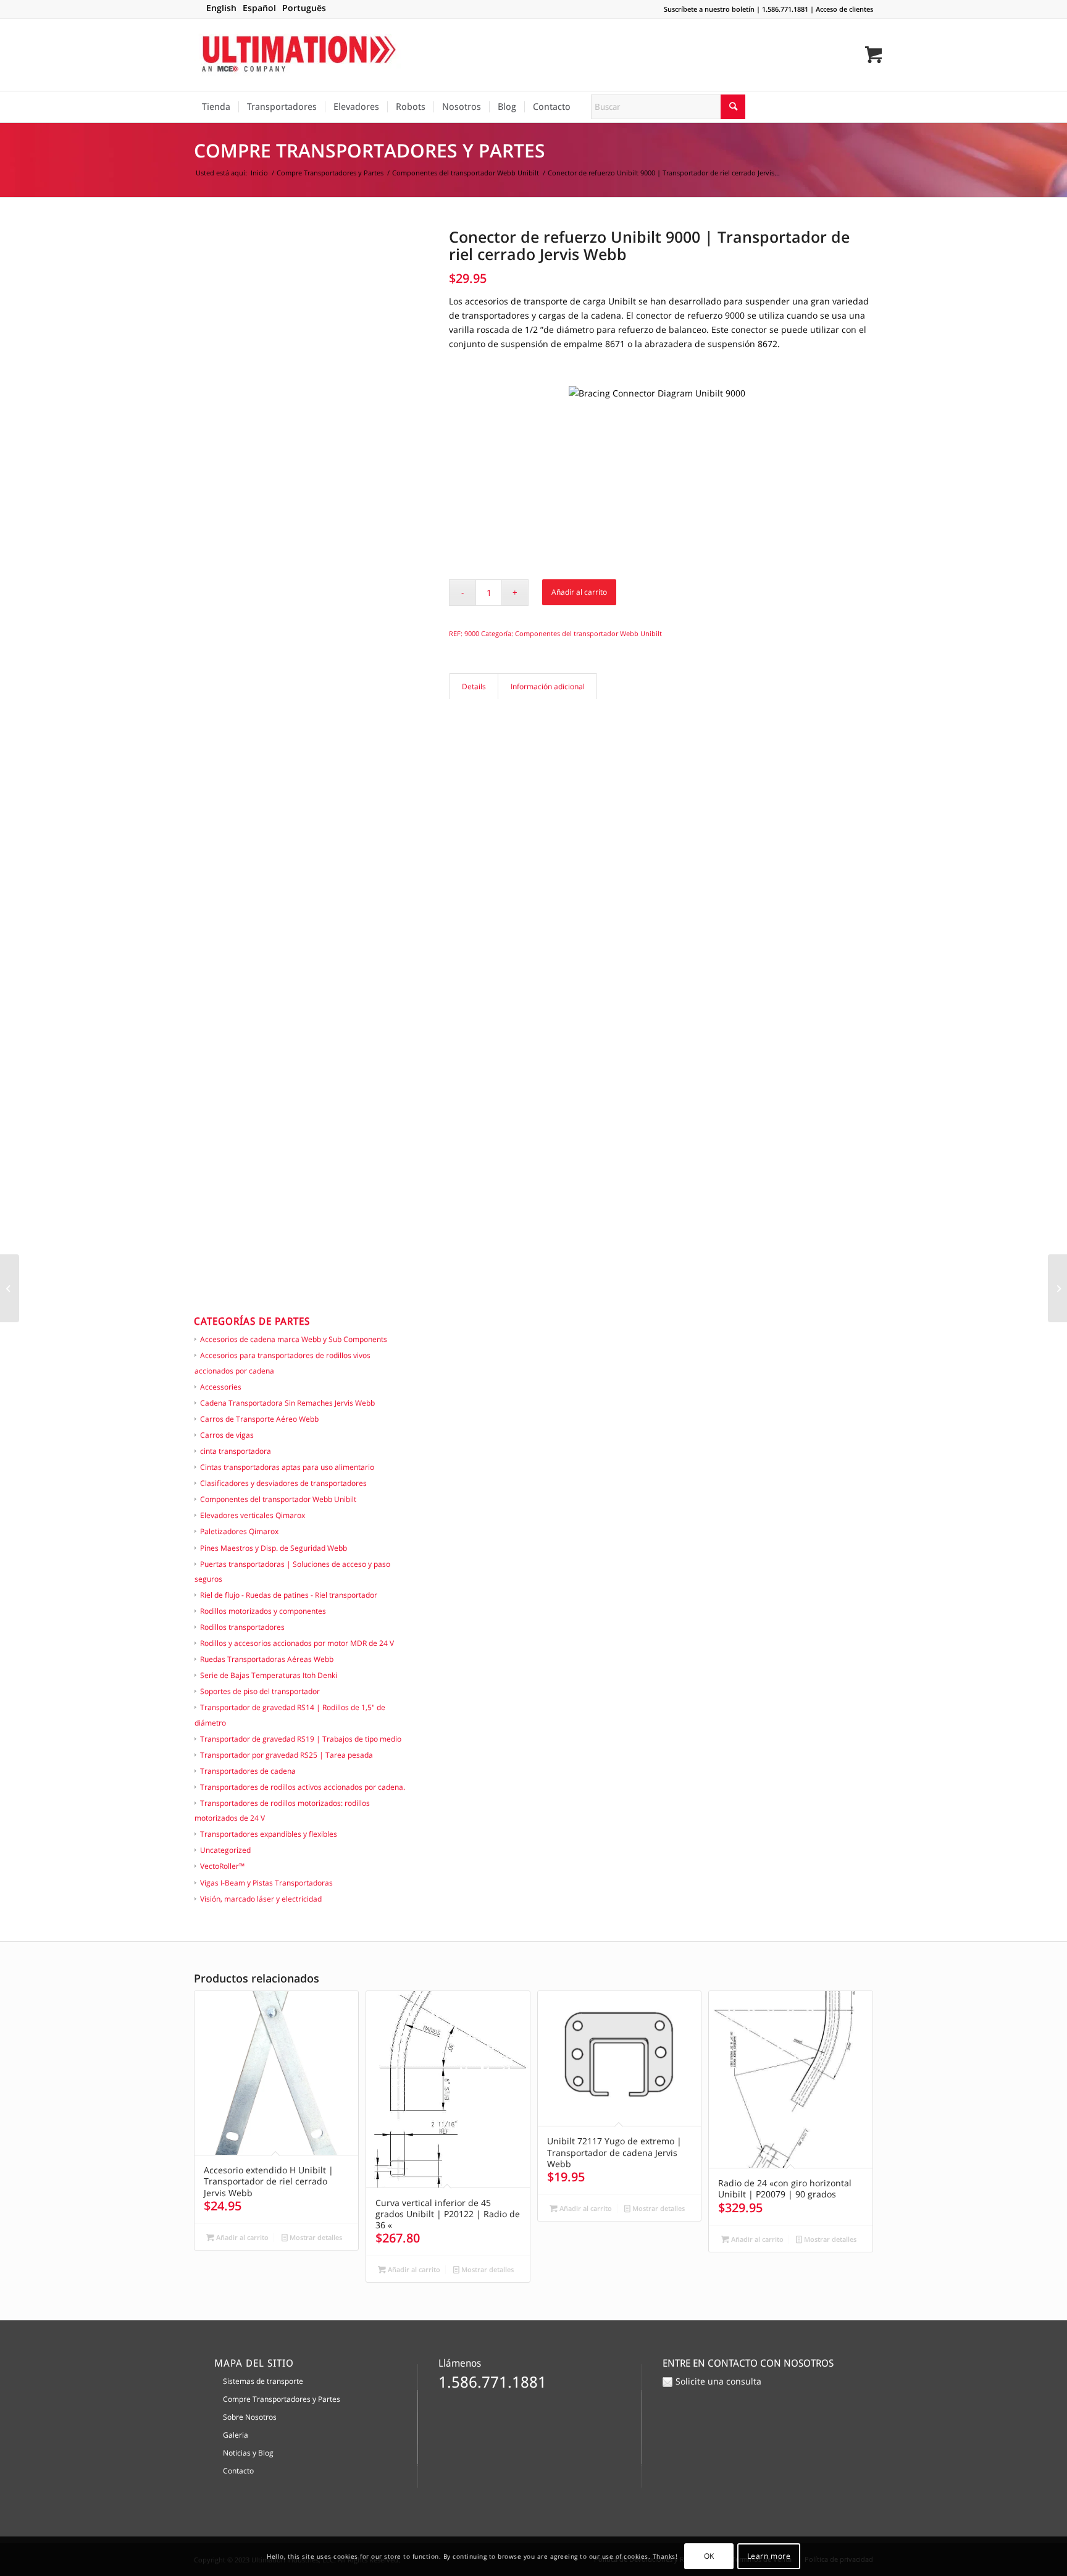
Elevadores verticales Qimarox (253, 1515)
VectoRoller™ (222, 1866)
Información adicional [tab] (548, 686)
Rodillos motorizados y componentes (263, 1611)
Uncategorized (225, 1850)
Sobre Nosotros (250, 2417)
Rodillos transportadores (242, 1627)
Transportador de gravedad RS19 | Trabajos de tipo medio (301, 1739)
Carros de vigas (227, 1435)
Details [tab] (474, 686)
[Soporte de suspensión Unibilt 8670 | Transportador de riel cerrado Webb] (10, 1288)
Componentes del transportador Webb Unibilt (278, 1499)
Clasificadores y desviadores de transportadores (283, 1483)
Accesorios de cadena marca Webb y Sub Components (294, 1339)
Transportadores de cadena (248, 1771)
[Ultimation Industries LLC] (299, 55)
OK (709, 2556)
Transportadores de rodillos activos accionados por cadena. (303, 1787)
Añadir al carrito (579, 592)
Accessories (221, 1387)
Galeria (236, 2435)
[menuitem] (216, 107)
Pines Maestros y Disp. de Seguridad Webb (274, 1548)
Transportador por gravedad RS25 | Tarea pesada (287, 1755)
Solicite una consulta (718, 2381)
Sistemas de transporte (263, 2381)
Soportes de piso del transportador (260, 1691)
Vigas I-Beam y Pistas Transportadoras (266, 1883)
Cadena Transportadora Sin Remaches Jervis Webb (287, 1403)
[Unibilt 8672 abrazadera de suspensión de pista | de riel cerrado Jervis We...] (1057, 1288)
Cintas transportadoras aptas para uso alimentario (287, 1467)
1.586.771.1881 (785, 9)
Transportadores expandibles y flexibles (269, 1834)
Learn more (769, 2556)
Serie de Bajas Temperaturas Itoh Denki (269, 1675)
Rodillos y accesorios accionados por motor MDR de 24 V (297, 1643)
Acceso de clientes (844, 9)
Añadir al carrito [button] (241, 2237)
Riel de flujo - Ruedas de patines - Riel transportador (289, 1595)
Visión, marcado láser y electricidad (261, 1899)
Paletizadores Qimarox (239, 1531)
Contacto (238, 2471)
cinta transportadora (236, 1451)
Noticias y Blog (248, 2453)
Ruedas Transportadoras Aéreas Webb (267, 1659)
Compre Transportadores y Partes (370, 150)
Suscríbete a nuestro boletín (709, 9)
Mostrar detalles (315, 2237)
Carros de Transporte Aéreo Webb (259, 1419)
